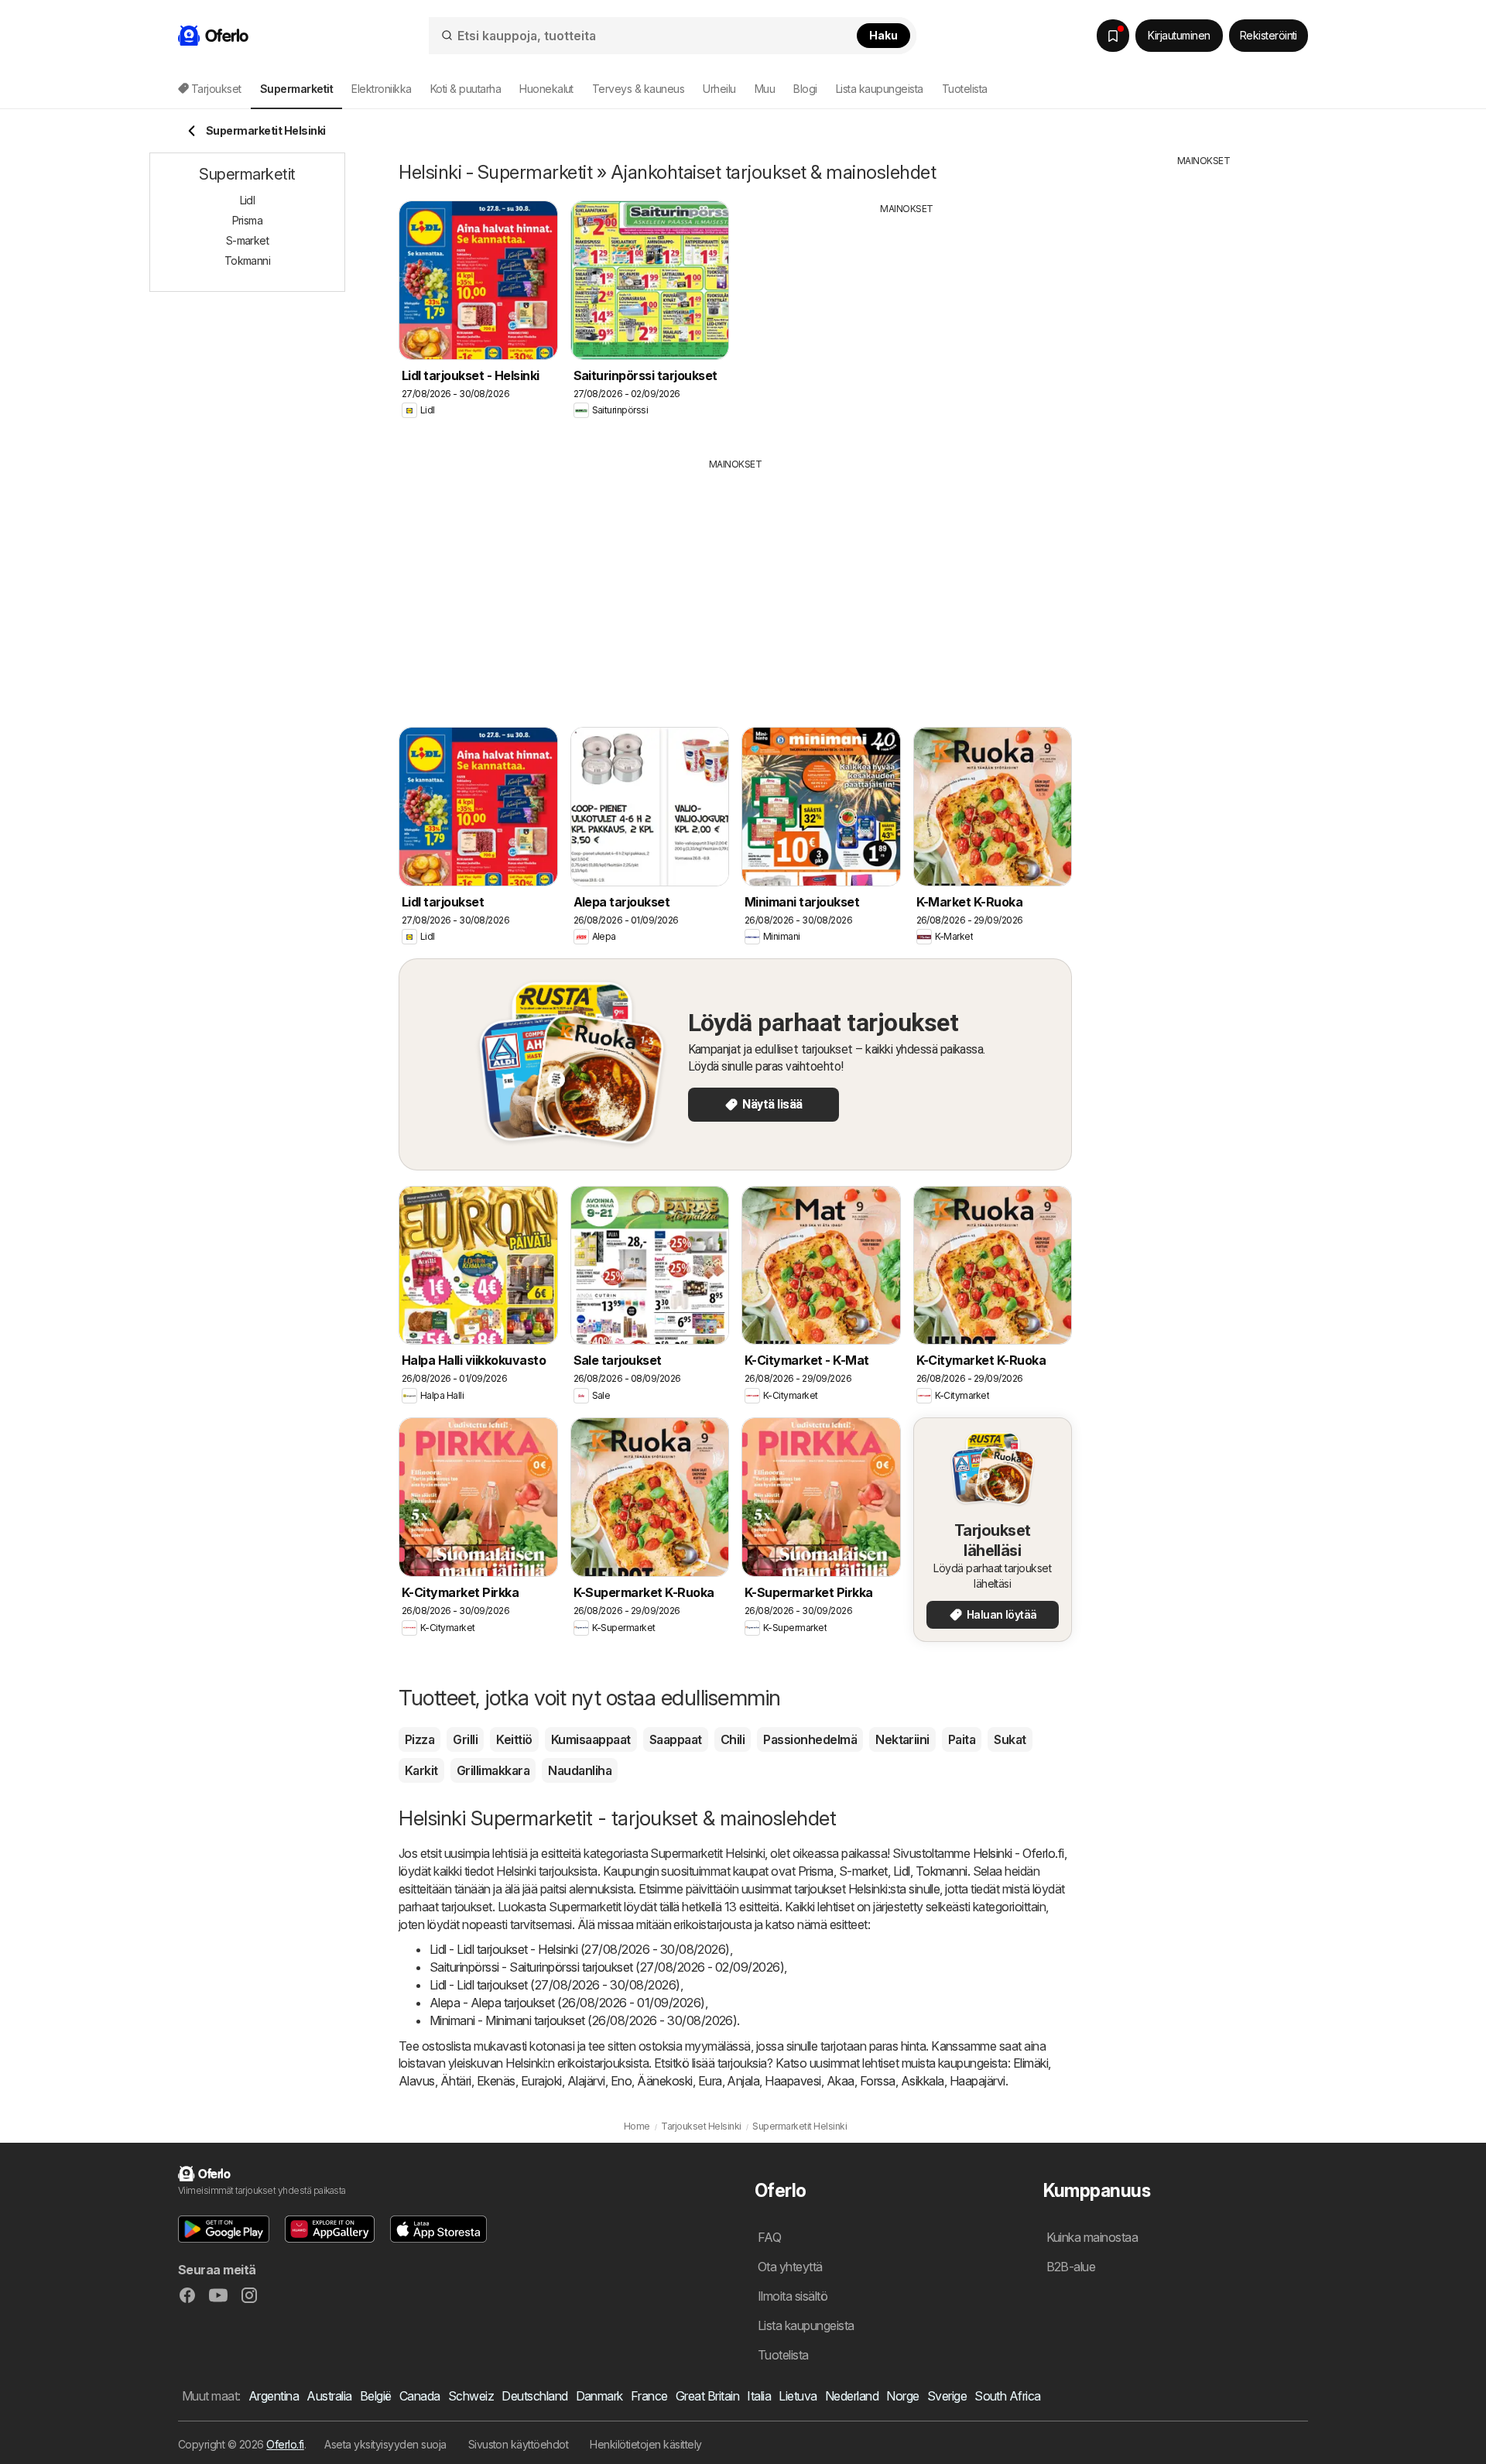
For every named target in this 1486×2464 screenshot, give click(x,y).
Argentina (274, 2396)
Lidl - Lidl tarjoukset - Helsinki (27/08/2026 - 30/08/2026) (580, 1949)
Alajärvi (586, 2081)
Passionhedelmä (810, 1739)
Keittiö (514, 1739)
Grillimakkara (493, 1770)
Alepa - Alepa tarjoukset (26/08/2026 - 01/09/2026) (567, 2003)
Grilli (465, 1739)
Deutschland (534, 2396)
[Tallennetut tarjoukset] (1113, 36)
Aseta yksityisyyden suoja (385, 2444)
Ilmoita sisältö (793, 2296)
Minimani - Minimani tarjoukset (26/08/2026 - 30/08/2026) (583, 2020)
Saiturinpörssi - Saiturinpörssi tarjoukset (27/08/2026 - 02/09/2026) (607, 1967)
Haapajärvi (978, 2081)
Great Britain (707, 2396)
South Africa (1008, 2396)
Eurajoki (541, 2081)
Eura (710, 2081)
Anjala (743, 2081)
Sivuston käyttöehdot (519, 2444)
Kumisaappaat (591, 1739)
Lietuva (798, 2396)
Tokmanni (942, 1871)
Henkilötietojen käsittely (645, 2444)
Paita (962, 1739)
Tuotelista (965, 89)
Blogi (805, 89)
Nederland (852, 2396)
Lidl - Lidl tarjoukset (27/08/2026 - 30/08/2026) (555, 1985)
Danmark (599, 2396)
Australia (329, 2396)
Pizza (419, 1739)
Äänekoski (664, 2081)
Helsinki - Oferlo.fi (1019, 1853)
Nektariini (902, 1739)
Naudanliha (580, 1770)
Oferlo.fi (285, 2444)
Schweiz (471, 2396)
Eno (621, 2081)
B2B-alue (1071, 2267)
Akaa (841, 2081)
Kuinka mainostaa (1092, 2237)
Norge (902, 2396)
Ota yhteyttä (790, 2267)
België (376, 2396)
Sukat (1010, 1739)
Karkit (421, 1770)
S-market (863, 1871)
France (649, 2396)
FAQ (769, 2237)
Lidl (902, 1871)
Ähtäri (456, 2081)
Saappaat (676, 1739)
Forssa (878, 2081)
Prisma (816, 1871)
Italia (759, 2396)
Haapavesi (793, 2081)
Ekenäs (496, 2081)
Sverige (947, 2396)
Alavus (417, 2081)
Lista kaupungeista (880, 89)
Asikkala (923, 2081)
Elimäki (1031, 2063)
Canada (420, 2396)
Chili (733, 1739)
